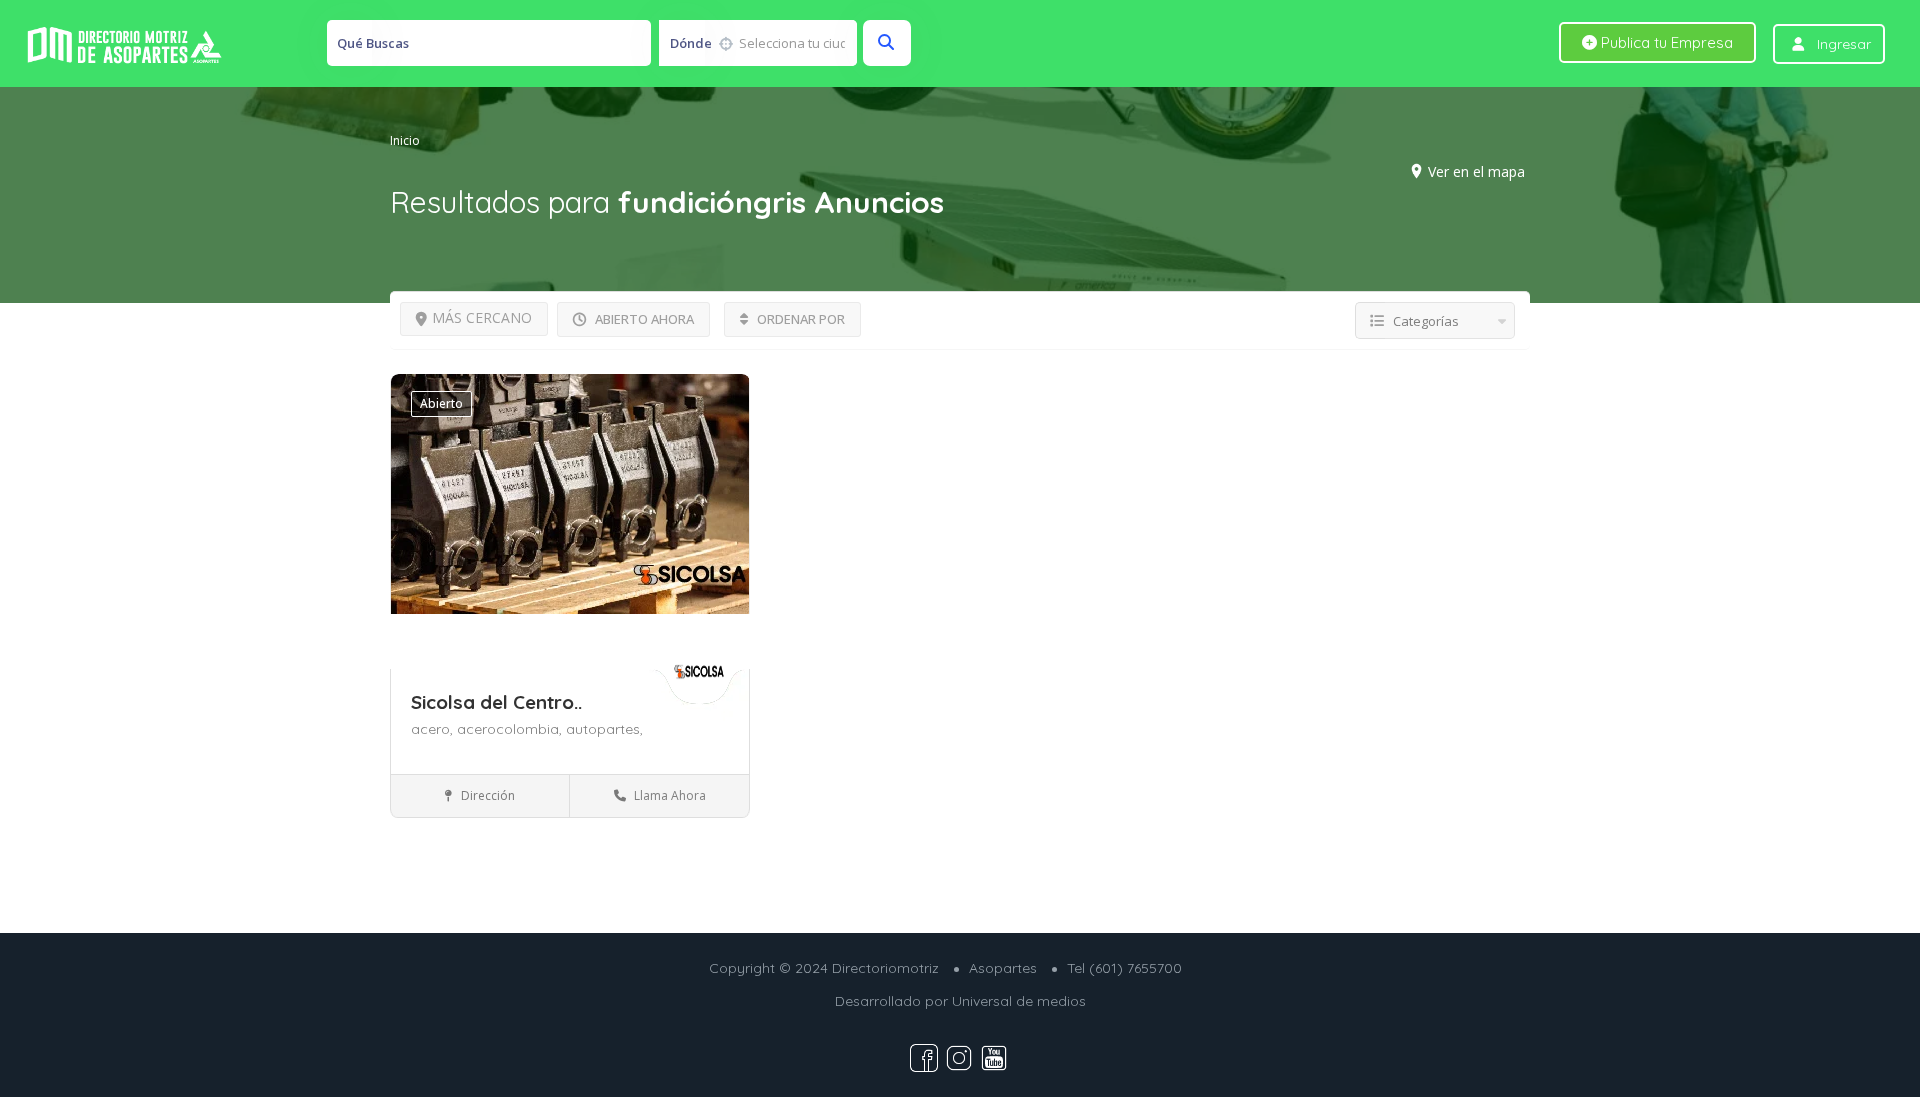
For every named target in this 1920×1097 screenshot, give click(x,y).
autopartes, (604, 729)
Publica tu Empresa (1665, 42)
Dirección (486, 795)
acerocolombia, (511, 729)
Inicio (405, 139)
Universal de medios (1019, 1001)
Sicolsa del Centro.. (496, 702)
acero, (434, 729)
